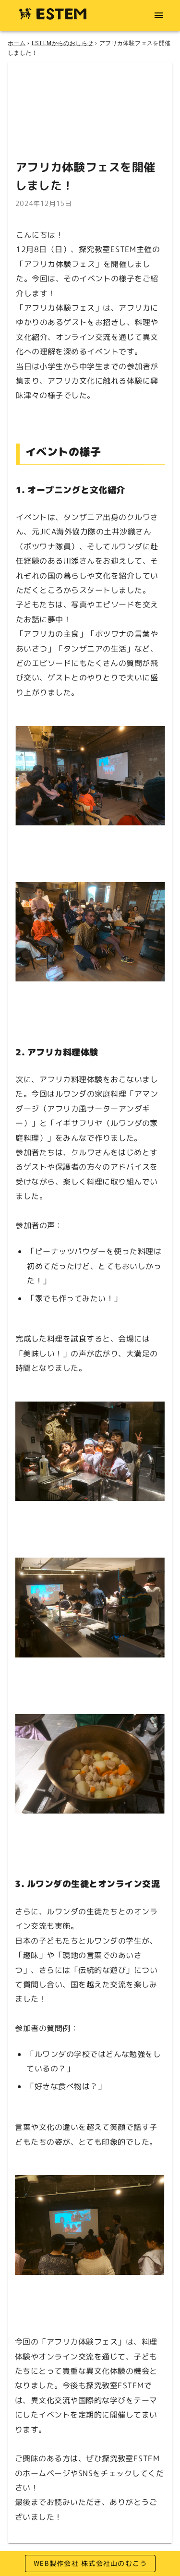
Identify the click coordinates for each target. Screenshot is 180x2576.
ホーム (17, 43)
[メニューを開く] (159, 15)
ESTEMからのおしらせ (63, 43)
